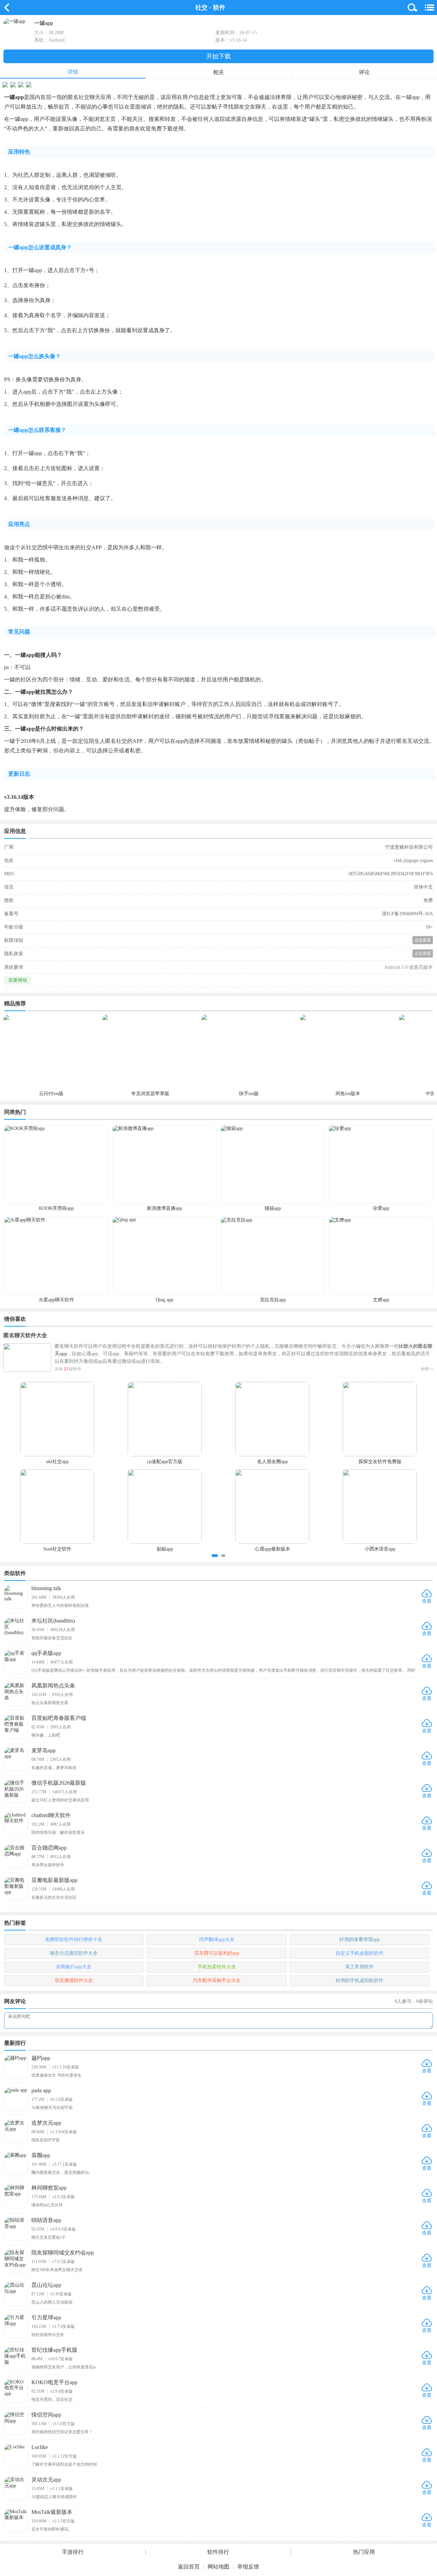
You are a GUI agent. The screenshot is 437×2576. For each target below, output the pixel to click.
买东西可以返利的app (217, 1953)
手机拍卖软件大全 (217, 1967)
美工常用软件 (360, 1967)
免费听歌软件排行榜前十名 (74, 1940)
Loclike (40, 2447)
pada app (41, 2090)
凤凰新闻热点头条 (53, 1686)
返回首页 (189, 2567)
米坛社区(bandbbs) (53, 1621)
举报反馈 (248, 2567)
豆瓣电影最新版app (54, 1880)
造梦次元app (46, 2123)
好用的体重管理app (360, 1940)
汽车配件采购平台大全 (217, 1980)
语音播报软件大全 (74, 1980)
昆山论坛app (46, 2285)
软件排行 (218, 2552)
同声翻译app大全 (217, 1940)
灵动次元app (46, 2480)
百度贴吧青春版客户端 (59, 1718)
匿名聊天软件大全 (25, 1335)
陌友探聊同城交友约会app (63, 2253)
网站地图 (218, 2567)
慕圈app (41, 2155)
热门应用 (364, 2552)
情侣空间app (46, 2415)
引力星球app (46, 2317)
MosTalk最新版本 (52, 2512)
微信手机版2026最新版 (59, 1783)
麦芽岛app (44, 1750)
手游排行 (73, 2552)
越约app (41, 2058)
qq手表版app (46, 1653)
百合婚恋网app (49, 1848)
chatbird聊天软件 (51, 1815)
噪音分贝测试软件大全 (74, 1953)
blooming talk (46, 1588)
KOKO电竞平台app (54, 2382)
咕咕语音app (46, 2220)
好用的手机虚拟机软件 (360, 1980)
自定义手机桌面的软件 (360, 1953)
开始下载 (218, 56)
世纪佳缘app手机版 (54, 2350)
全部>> (427, 1369)
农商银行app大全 (74, 1967)
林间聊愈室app (49, 2188)
